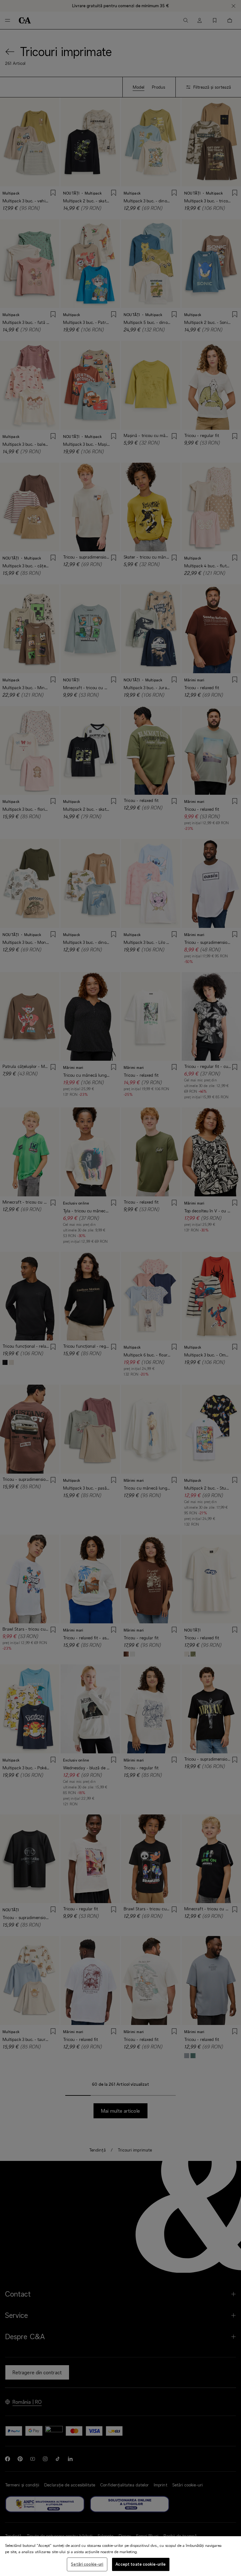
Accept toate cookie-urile (141, 2564)
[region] (120, 2556)
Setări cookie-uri (87, 2564)
